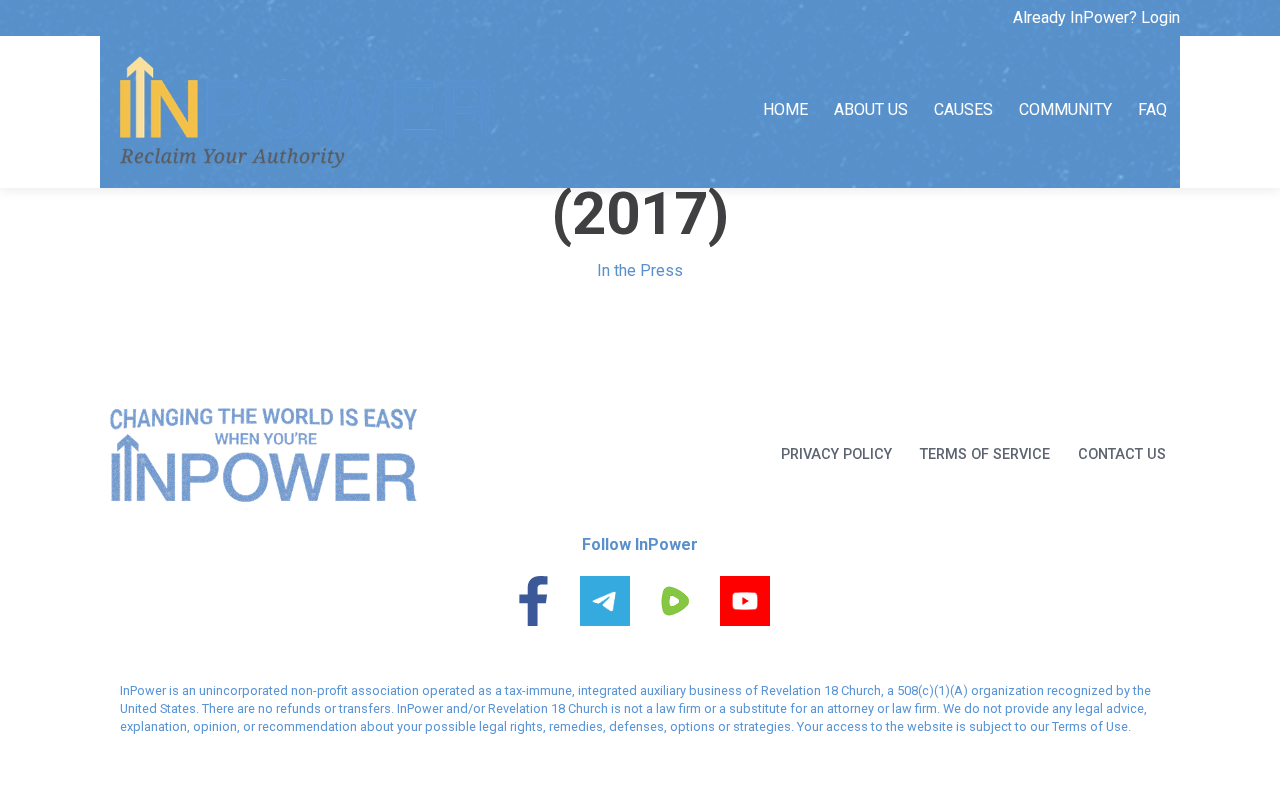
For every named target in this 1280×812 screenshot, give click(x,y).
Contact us (1122, 454)
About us (871, 109)
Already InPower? (1096, 17)
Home (785, 109)
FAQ (1152, 109)
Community (1065, 109)
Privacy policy (836, 454)
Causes (963, 109)
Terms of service (985, 454)
